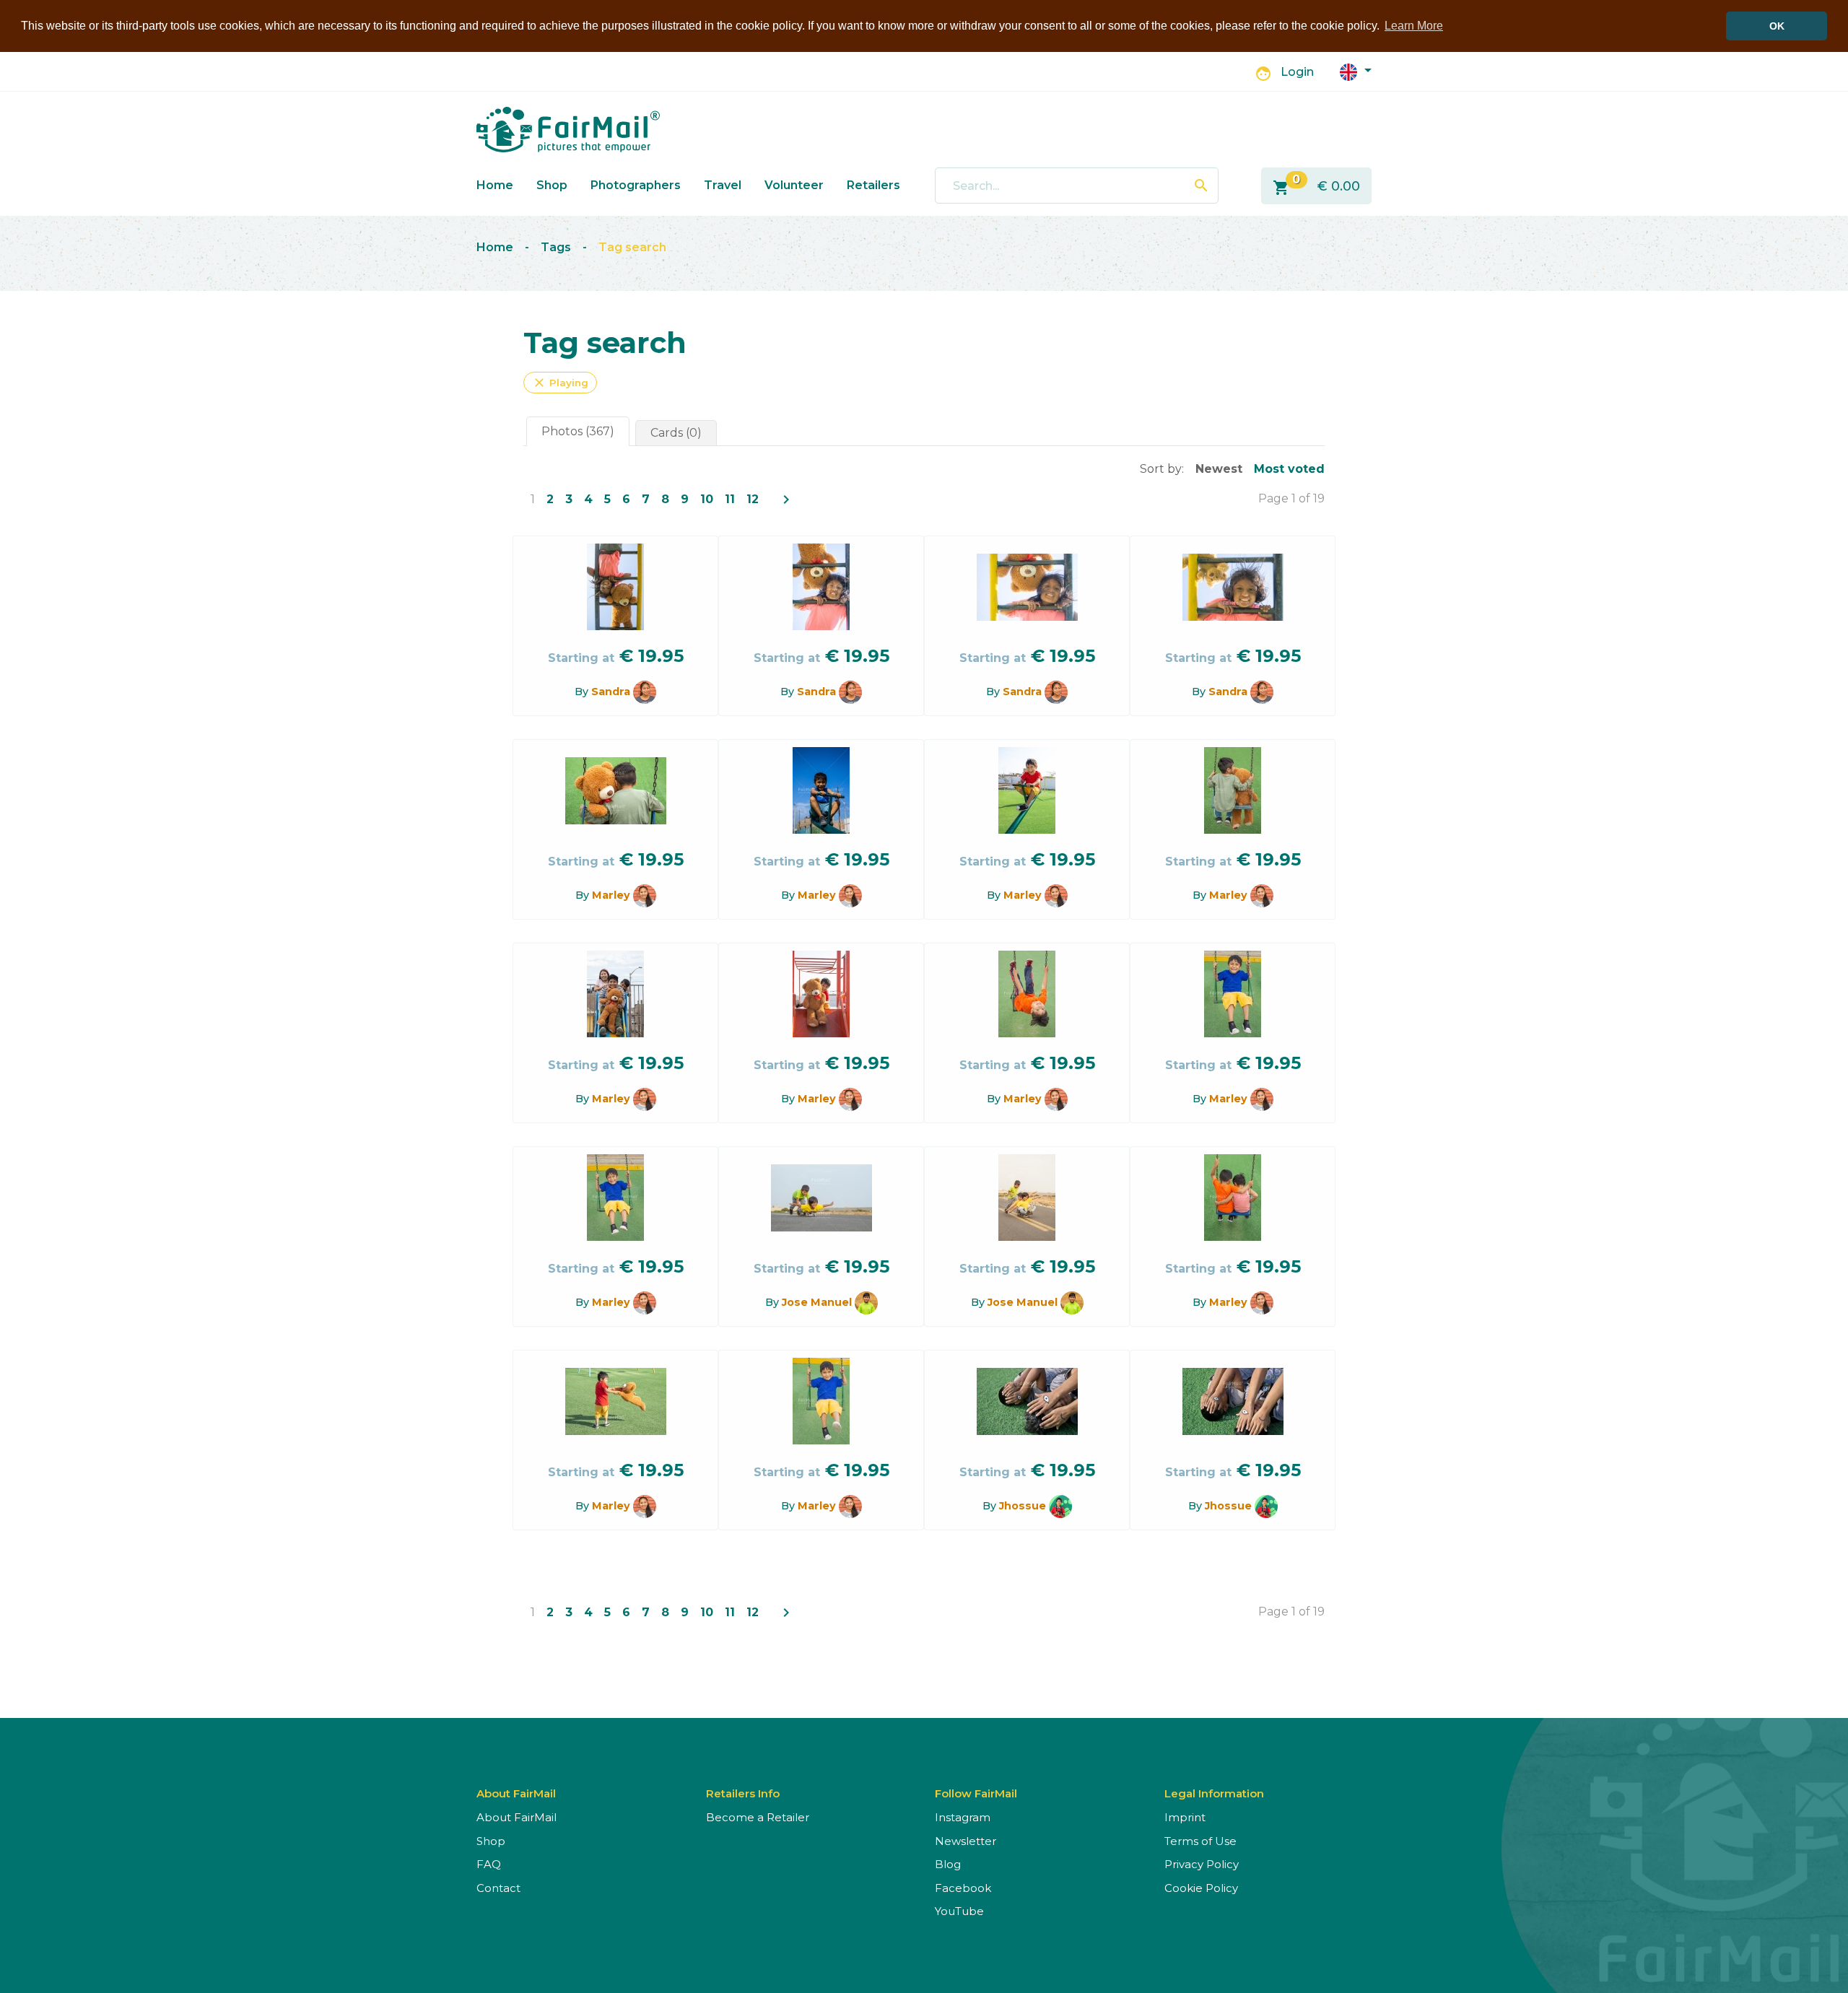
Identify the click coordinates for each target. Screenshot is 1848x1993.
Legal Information (1214, 1793)
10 (707, 499)
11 (730, 499)
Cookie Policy (1201, 1888)
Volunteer (794, 185)
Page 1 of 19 (1291, 498)
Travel (723, 185)
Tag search (632, 247)
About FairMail (517, 1817)
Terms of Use (1200, 1841)
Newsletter (966, 1841)
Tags (556, 247)
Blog (948, 1864)
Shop (552, 185)
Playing (560, 383)
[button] (1356, 71)
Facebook (963, 1888)
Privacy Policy (1202, 1864)
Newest (1219, 469)
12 (753, 499)
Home (495, 185)
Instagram (963, 1817)
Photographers (636, 185)
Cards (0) (676, 433)
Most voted (1289, 469)
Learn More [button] (1414, 26)
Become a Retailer (758, 1817)
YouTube (959, 1911)
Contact (498, 1888)
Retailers (873, 185)
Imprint (1185, 1817)
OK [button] (1777, 26)
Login (1297, 72)
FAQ (489, 1864)
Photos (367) (578, 431)
